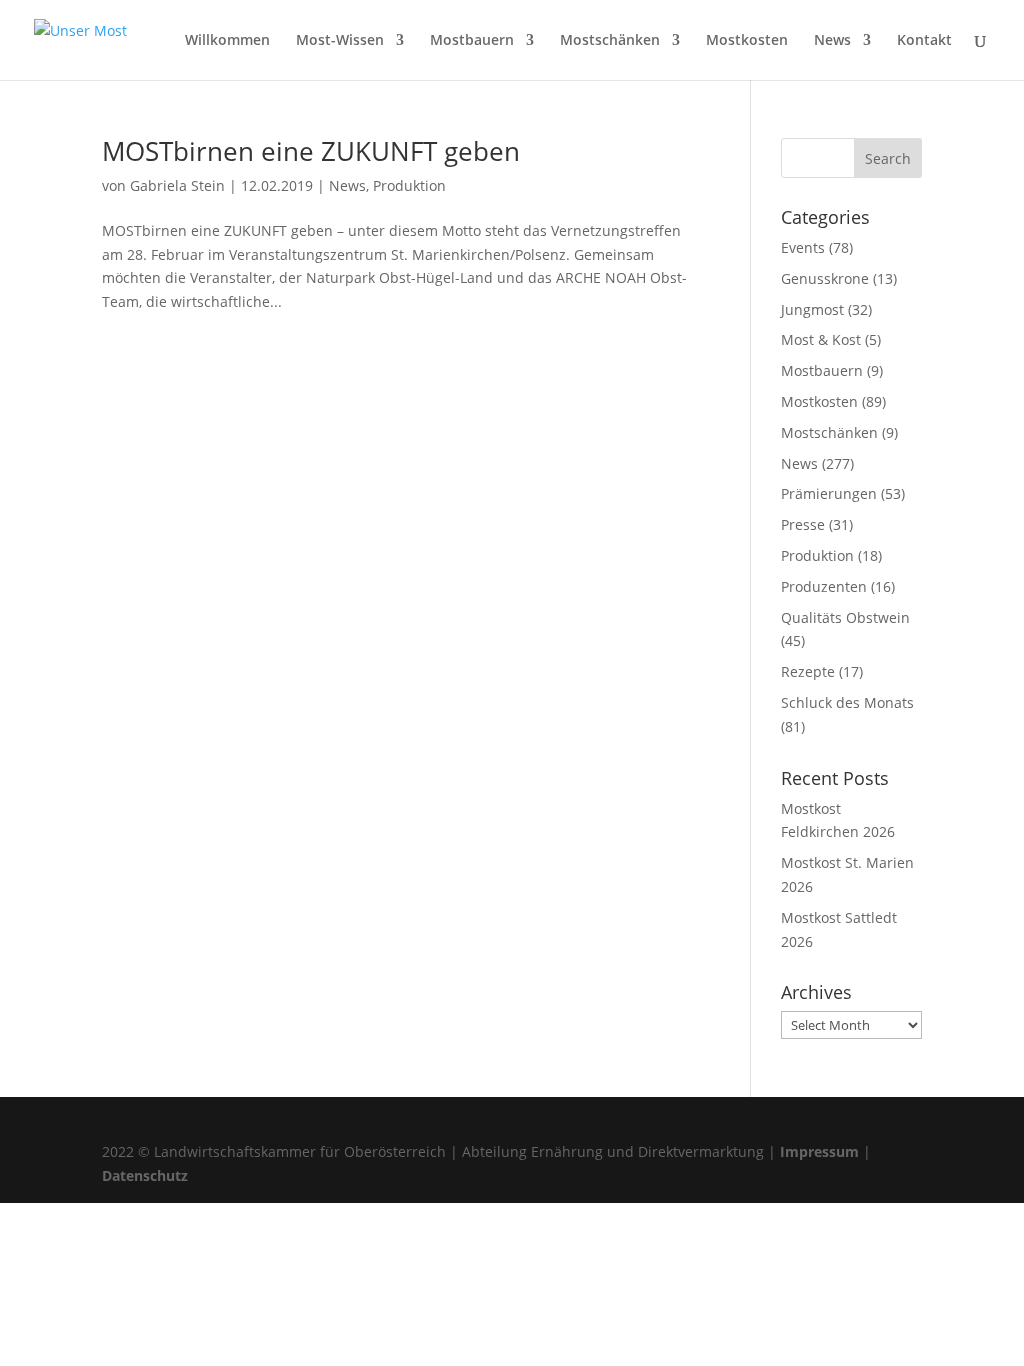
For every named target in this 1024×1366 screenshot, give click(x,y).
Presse (803, 524)
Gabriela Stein (177, 185)
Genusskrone (825, 278)
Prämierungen (829, 493)
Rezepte (808, 671)
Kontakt (924, 41)
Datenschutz (145, 1175)
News (832, 41)
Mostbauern (472, 41)
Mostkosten (747, 41)
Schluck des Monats (847, 702)
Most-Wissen (340, 41)
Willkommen (227, 41)
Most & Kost (821, 339)
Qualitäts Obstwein (845, 617)
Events (803, 247)
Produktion (409, 185)
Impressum (819, 1151)
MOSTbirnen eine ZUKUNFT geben (311, 151)
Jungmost (812, 309)
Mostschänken (610, 41)
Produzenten (824, 586)
